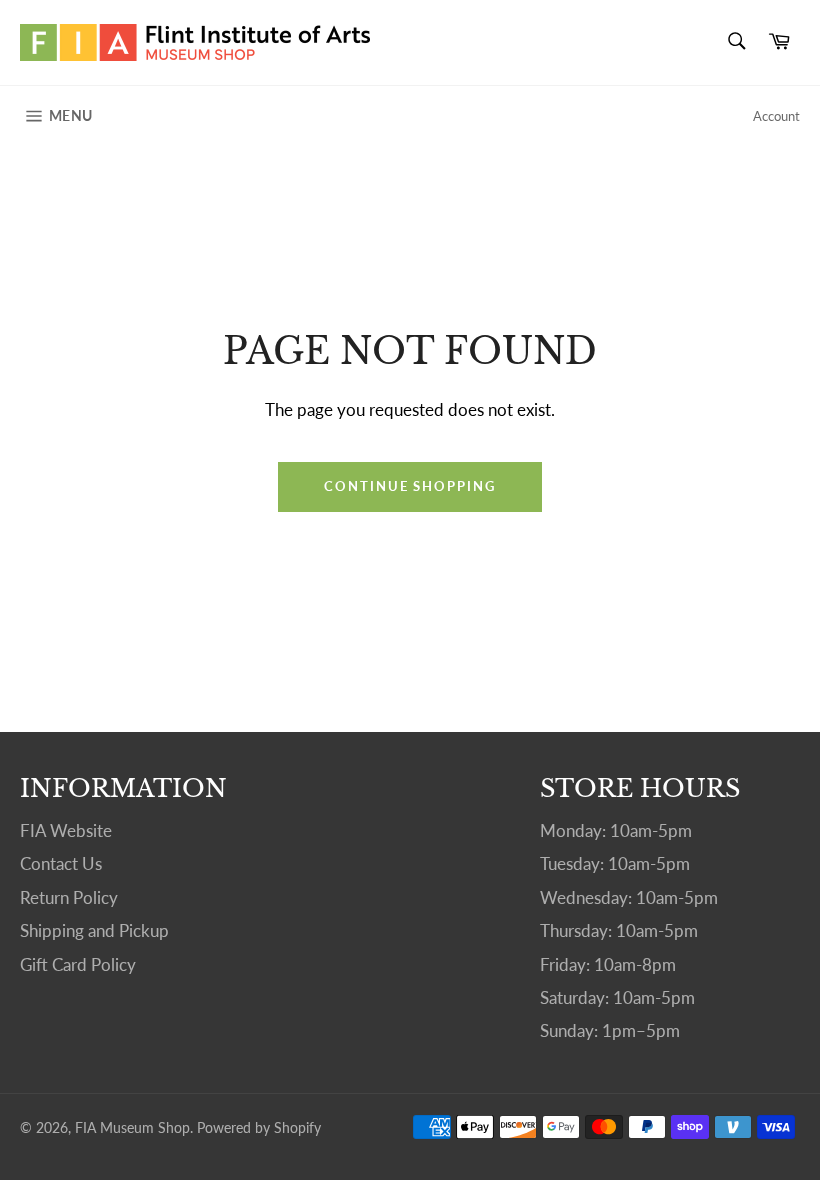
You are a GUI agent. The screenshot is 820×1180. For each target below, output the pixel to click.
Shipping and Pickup (94, 930)
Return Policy (69, 897)
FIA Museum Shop (132, 1128)
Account (776, 116)
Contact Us (61, 863)
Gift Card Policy (78, 964)
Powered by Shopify (259, 1128)
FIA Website (66, 830)
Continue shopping (410, 486)
